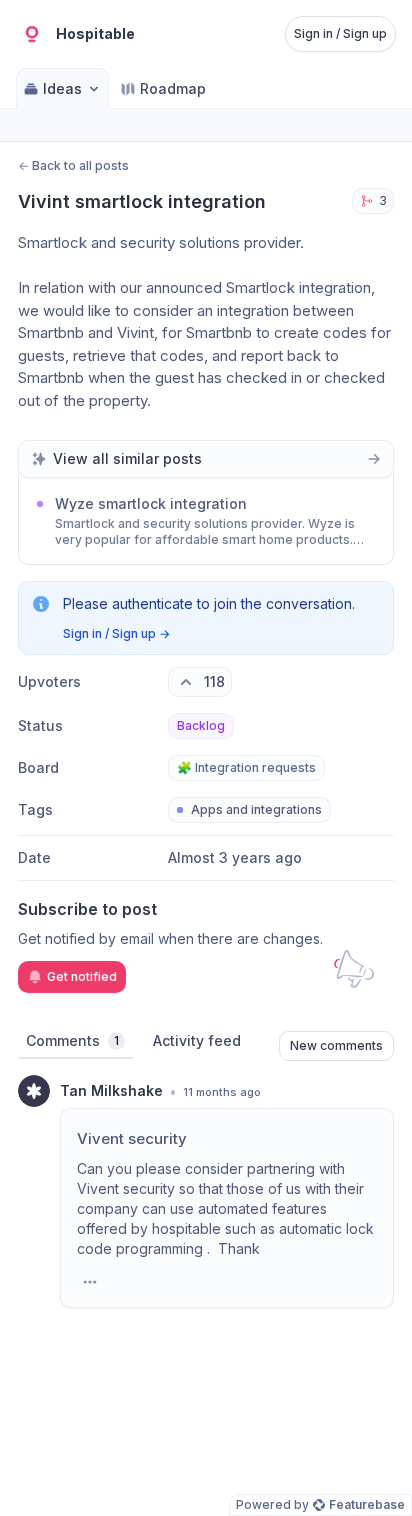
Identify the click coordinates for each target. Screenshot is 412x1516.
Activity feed (197, 1040)
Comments (72, 1040)
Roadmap (173, 88)
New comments (336, 1045)
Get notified (82, 976)
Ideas (62, 88)
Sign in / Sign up (340, 33)
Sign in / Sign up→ (116, 633)
